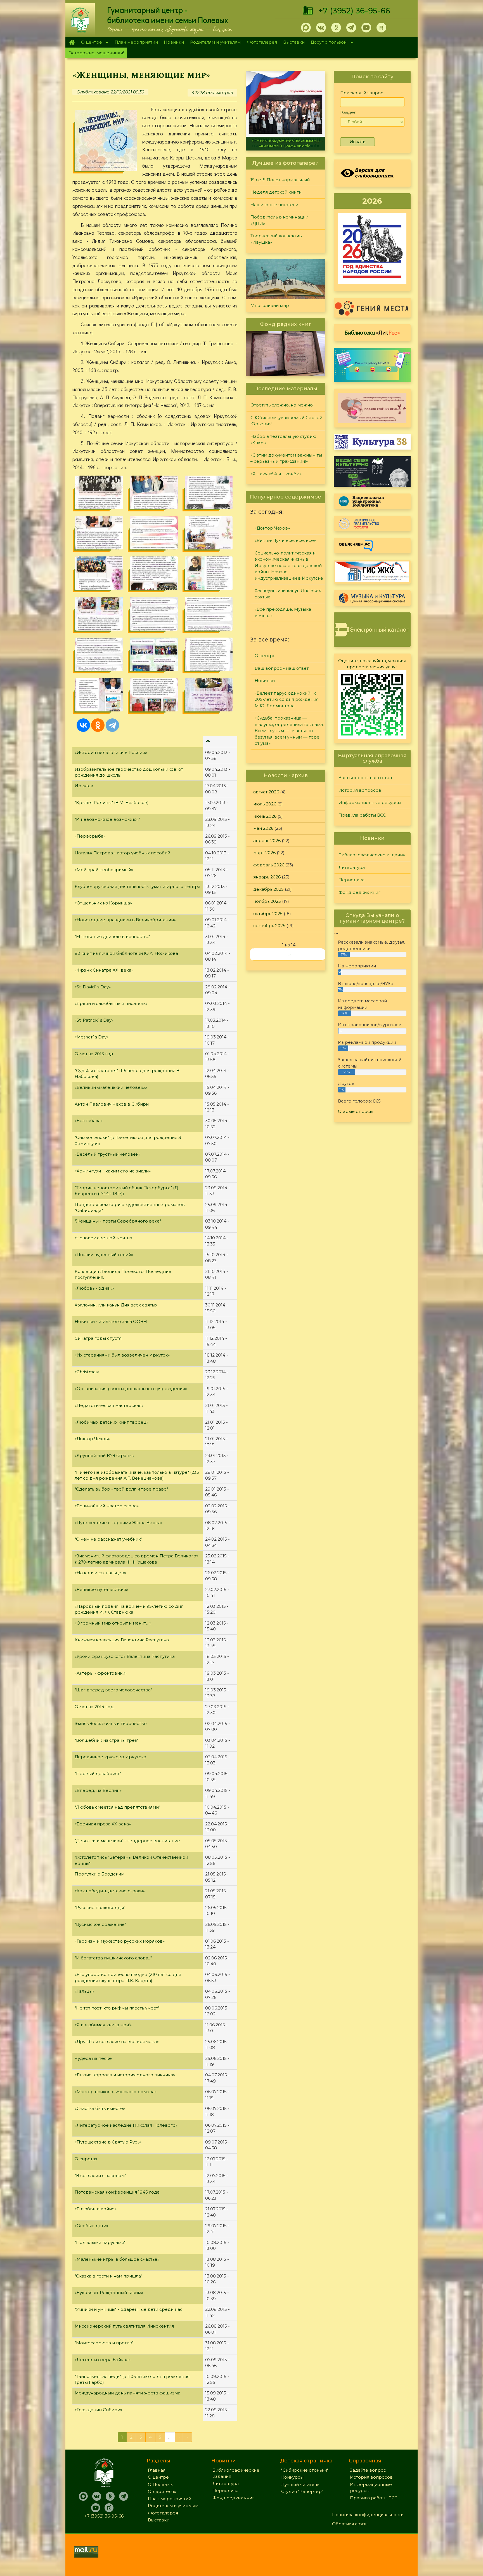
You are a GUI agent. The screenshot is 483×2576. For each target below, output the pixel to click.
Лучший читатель (300, 2484)
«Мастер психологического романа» (116, 2092)
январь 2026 (267, 877)
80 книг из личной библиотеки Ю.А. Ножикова (126, 953)
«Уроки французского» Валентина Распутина (125, 1656)
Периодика (351, 880)
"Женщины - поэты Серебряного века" (118, 1221)
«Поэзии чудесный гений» (104, 1255)
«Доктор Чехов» (92, 1439)
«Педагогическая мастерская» (109, 1405)
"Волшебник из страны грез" (106, 1740)
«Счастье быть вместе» (100, 2108)
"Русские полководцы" (100, 1908)
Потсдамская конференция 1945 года (117, 2192)
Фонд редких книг (359, 892)
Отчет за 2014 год (94, 1707)
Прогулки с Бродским (100, 1874)
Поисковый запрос (362, 93)
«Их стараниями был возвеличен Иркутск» (122, 1355)
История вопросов (360, 790)
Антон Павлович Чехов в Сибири (112, 1104)
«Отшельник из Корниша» (103, 903)
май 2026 (263, 828)
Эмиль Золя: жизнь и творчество (111, 1723)
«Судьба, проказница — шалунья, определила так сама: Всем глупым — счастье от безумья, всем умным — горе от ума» (289, 731)
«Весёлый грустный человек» (107, 1154)
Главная (72, 42)
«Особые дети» (91, 2226)
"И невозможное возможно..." (107, 819)
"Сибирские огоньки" (305, 2470)
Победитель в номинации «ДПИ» (279, 220)
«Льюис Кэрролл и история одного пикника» (125, 2075)
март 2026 (264, 853)
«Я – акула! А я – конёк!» (286, 145)
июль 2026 (265, 804)
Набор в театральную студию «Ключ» (283, 439)
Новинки (174, 42)
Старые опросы (356, 1111)
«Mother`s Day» (92, 1037)
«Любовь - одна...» (94, 1288)
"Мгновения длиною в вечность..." (112, 936)
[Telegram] (112, 725)
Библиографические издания (372, 855)
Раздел (348, 112)
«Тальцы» (85, 1991)
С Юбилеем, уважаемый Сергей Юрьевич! (286, 421)
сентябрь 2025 (269, 926)
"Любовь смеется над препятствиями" (117, 1807)
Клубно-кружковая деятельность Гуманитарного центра (138, 886)
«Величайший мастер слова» (107, 1506)
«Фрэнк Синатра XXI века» (104, 970)
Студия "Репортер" (302, 2491)
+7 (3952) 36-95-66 (354, 11)
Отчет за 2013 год (94, 1054)
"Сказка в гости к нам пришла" (108, 2276)
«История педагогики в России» (111, 752)
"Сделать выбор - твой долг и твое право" (121, 1489)
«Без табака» (89, 1121)
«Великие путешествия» (101, 1589)
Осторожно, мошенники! (96, 53)
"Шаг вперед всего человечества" (113, 1690)
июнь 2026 (265, 816)
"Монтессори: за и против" (104, 2343)
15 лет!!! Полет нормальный (280, 180)
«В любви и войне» (96, 2209)
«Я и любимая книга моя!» (103, 2025)
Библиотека (372, 332)
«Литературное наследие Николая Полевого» (126, 2125)
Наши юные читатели (274, 205)
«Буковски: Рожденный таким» (109, 2292)
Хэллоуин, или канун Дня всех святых (116, 1305)
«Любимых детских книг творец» (111, 1422)
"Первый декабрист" (98, 1774)
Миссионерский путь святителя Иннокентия (124, 2326)
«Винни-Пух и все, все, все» (285, 540)
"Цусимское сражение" (100, 1924)
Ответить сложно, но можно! (282, 405)
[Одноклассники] (98, 725)
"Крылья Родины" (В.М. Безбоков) (112, 802)
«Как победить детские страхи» (110, 1891)
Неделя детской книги (276, 192)
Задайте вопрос (368, 2470)
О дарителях (162, 2491)
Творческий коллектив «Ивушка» (276, 239)
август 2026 (266, 792)
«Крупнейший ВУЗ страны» (105, 1455)
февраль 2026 (269, 865)
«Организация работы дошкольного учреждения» (131, 1389)
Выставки (294, 42)
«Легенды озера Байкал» (103, 2360)
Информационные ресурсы (370, 802)
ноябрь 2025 (267, 901)
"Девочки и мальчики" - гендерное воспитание (127, 1841)
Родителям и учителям (215, 42)
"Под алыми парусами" (100, 2242)
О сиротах (86, 2159)
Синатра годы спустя (98, 1338)
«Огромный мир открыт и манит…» (113, 1623)
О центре (90, 43)
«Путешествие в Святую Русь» (108, 2142)
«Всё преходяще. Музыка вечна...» (283, 612)
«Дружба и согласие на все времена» (117, 2042)
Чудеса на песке (93, 2058)
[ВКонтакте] (83, 725)
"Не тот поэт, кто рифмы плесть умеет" (117, 2008)
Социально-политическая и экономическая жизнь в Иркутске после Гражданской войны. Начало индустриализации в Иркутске (289, 566)
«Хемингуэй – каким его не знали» (113, 1171)
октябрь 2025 (268, 914)
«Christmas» (87, 1372)
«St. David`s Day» (93, 987)
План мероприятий (136, 42)
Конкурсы (292, 2477)
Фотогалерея (262, 42)
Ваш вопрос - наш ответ (282, 668)
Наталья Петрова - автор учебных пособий (122, 853)
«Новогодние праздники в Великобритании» (125, 920)
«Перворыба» (90, 836)
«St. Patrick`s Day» (94, 1020)
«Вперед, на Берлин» (98, 1790)
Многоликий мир (270, 305)
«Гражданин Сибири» (98, 2410)
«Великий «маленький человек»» (111, 1087)
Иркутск (84, 786)
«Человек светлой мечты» (103, 1238)
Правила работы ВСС (362, 815)
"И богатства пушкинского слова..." (113, 1958)
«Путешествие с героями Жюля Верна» (119, 1523)
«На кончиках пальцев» (100, 1573)
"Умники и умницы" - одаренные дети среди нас (129, 2309)
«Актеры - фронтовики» (101, 1673)
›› (289, 954)
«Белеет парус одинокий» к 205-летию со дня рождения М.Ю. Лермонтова (287, 699)
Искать (357, 142)
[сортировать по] (208, 741)
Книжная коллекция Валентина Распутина (122, 1640)
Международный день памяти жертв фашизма (127, 2393)
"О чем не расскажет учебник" (108, 1539)
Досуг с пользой (327, 43)
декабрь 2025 (268, 889)
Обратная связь (350, 2524)
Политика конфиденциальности (368, 2515)
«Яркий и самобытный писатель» (111, 1003)
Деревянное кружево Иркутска (110, 1757)
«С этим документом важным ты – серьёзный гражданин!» (286, 458)
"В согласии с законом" (100, 2176)
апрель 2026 (267, 841)
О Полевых (160, 2484)
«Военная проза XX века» (103, 1824)
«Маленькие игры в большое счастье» (117, 2259)
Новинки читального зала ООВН (111, 1321)
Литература (352, 867)
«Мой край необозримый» (104, 870)
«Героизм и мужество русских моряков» (120, 1941)
